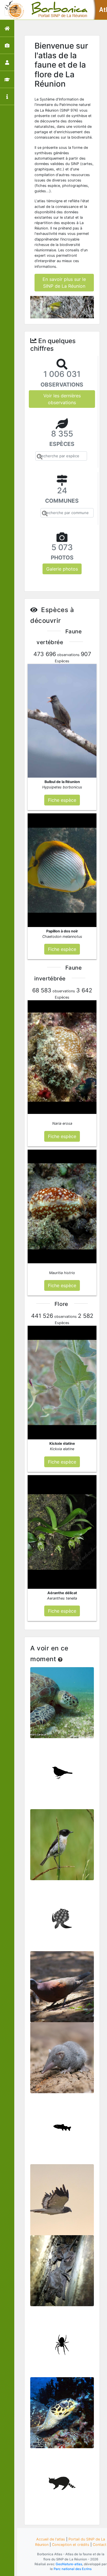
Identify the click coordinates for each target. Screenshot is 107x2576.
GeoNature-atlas (69, 2564)
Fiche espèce (62, 1706)
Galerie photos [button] (62, 569)
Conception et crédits (71, 2545)
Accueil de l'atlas (51, 2539)
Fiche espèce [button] (62, 800)
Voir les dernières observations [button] (62, 399)
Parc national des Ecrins (73, 2569)
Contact (100, 2545)
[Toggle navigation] (13, 10)
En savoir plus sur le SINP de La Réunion (64, 283)
